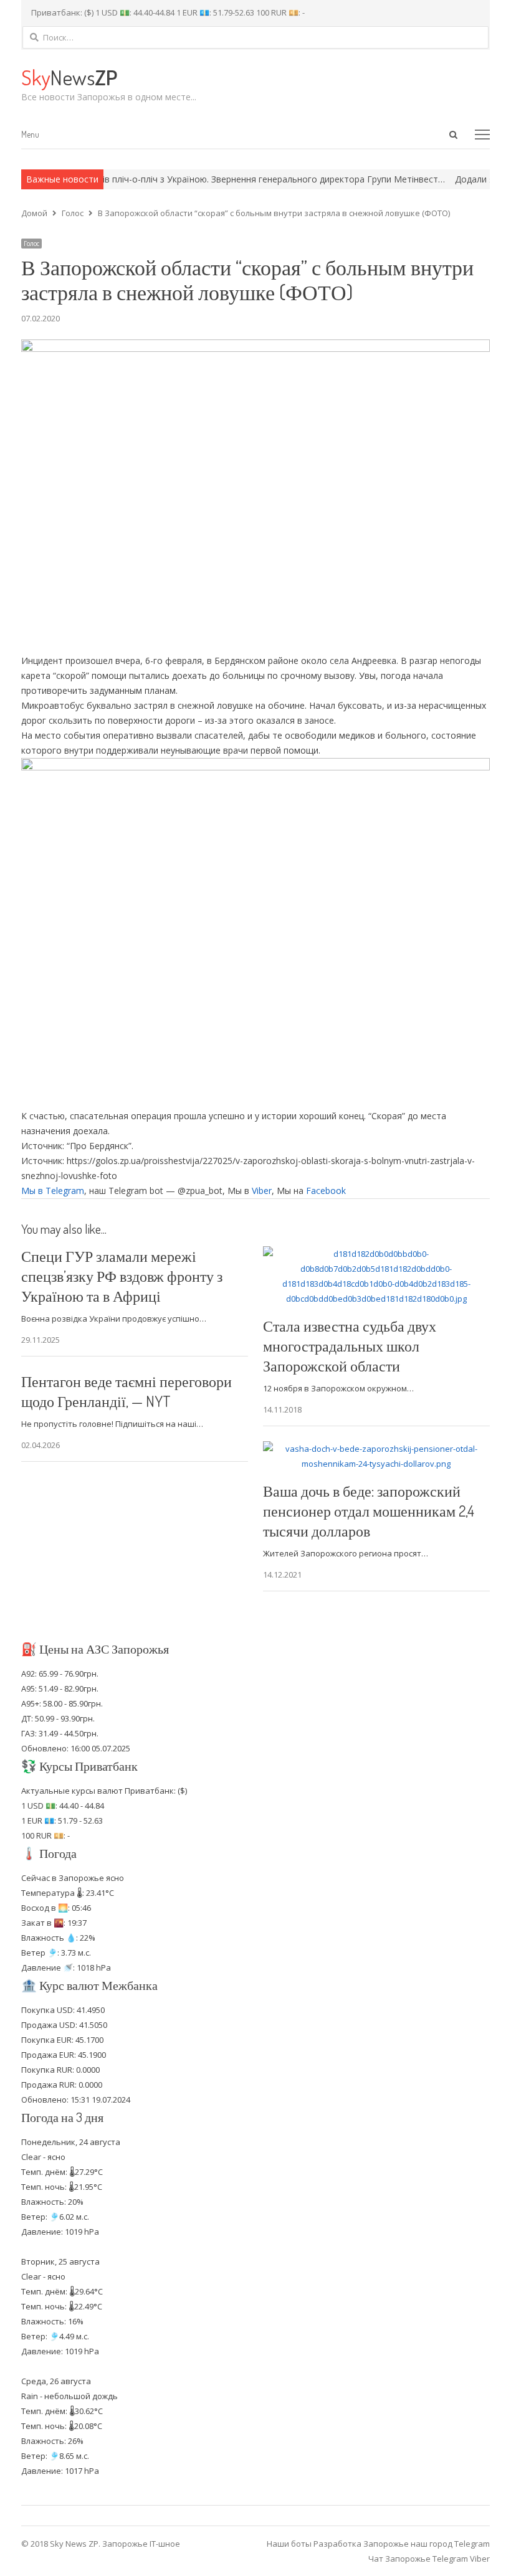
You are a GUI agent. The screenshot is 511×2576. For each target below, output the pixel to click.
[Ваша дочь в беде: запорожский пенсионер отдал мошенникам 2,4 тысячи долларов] (376, 1449)
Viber (262, 1191)
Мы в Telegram (53, 1191)
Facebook (326, 1191)
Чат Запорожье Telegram (418, 2559)
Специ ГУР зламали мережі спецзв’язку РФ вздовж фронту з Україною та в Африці (122, 1276)
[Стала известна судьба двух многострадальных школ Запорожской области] (376, 1254)
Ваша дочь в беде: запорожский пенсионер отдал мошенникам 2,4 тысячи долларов (369, 1511)
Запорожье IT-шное (141, 2544)
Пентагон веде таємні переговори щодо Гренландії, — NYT (127, 1391)
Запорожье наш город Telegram (427, 2544)
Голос (31, 244)
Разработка (338, 2544)
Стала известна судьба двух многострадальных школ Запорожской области (350, 1346)
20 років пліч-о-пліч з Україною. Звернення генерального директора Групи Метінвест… (225, 179)
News (69, 77)
